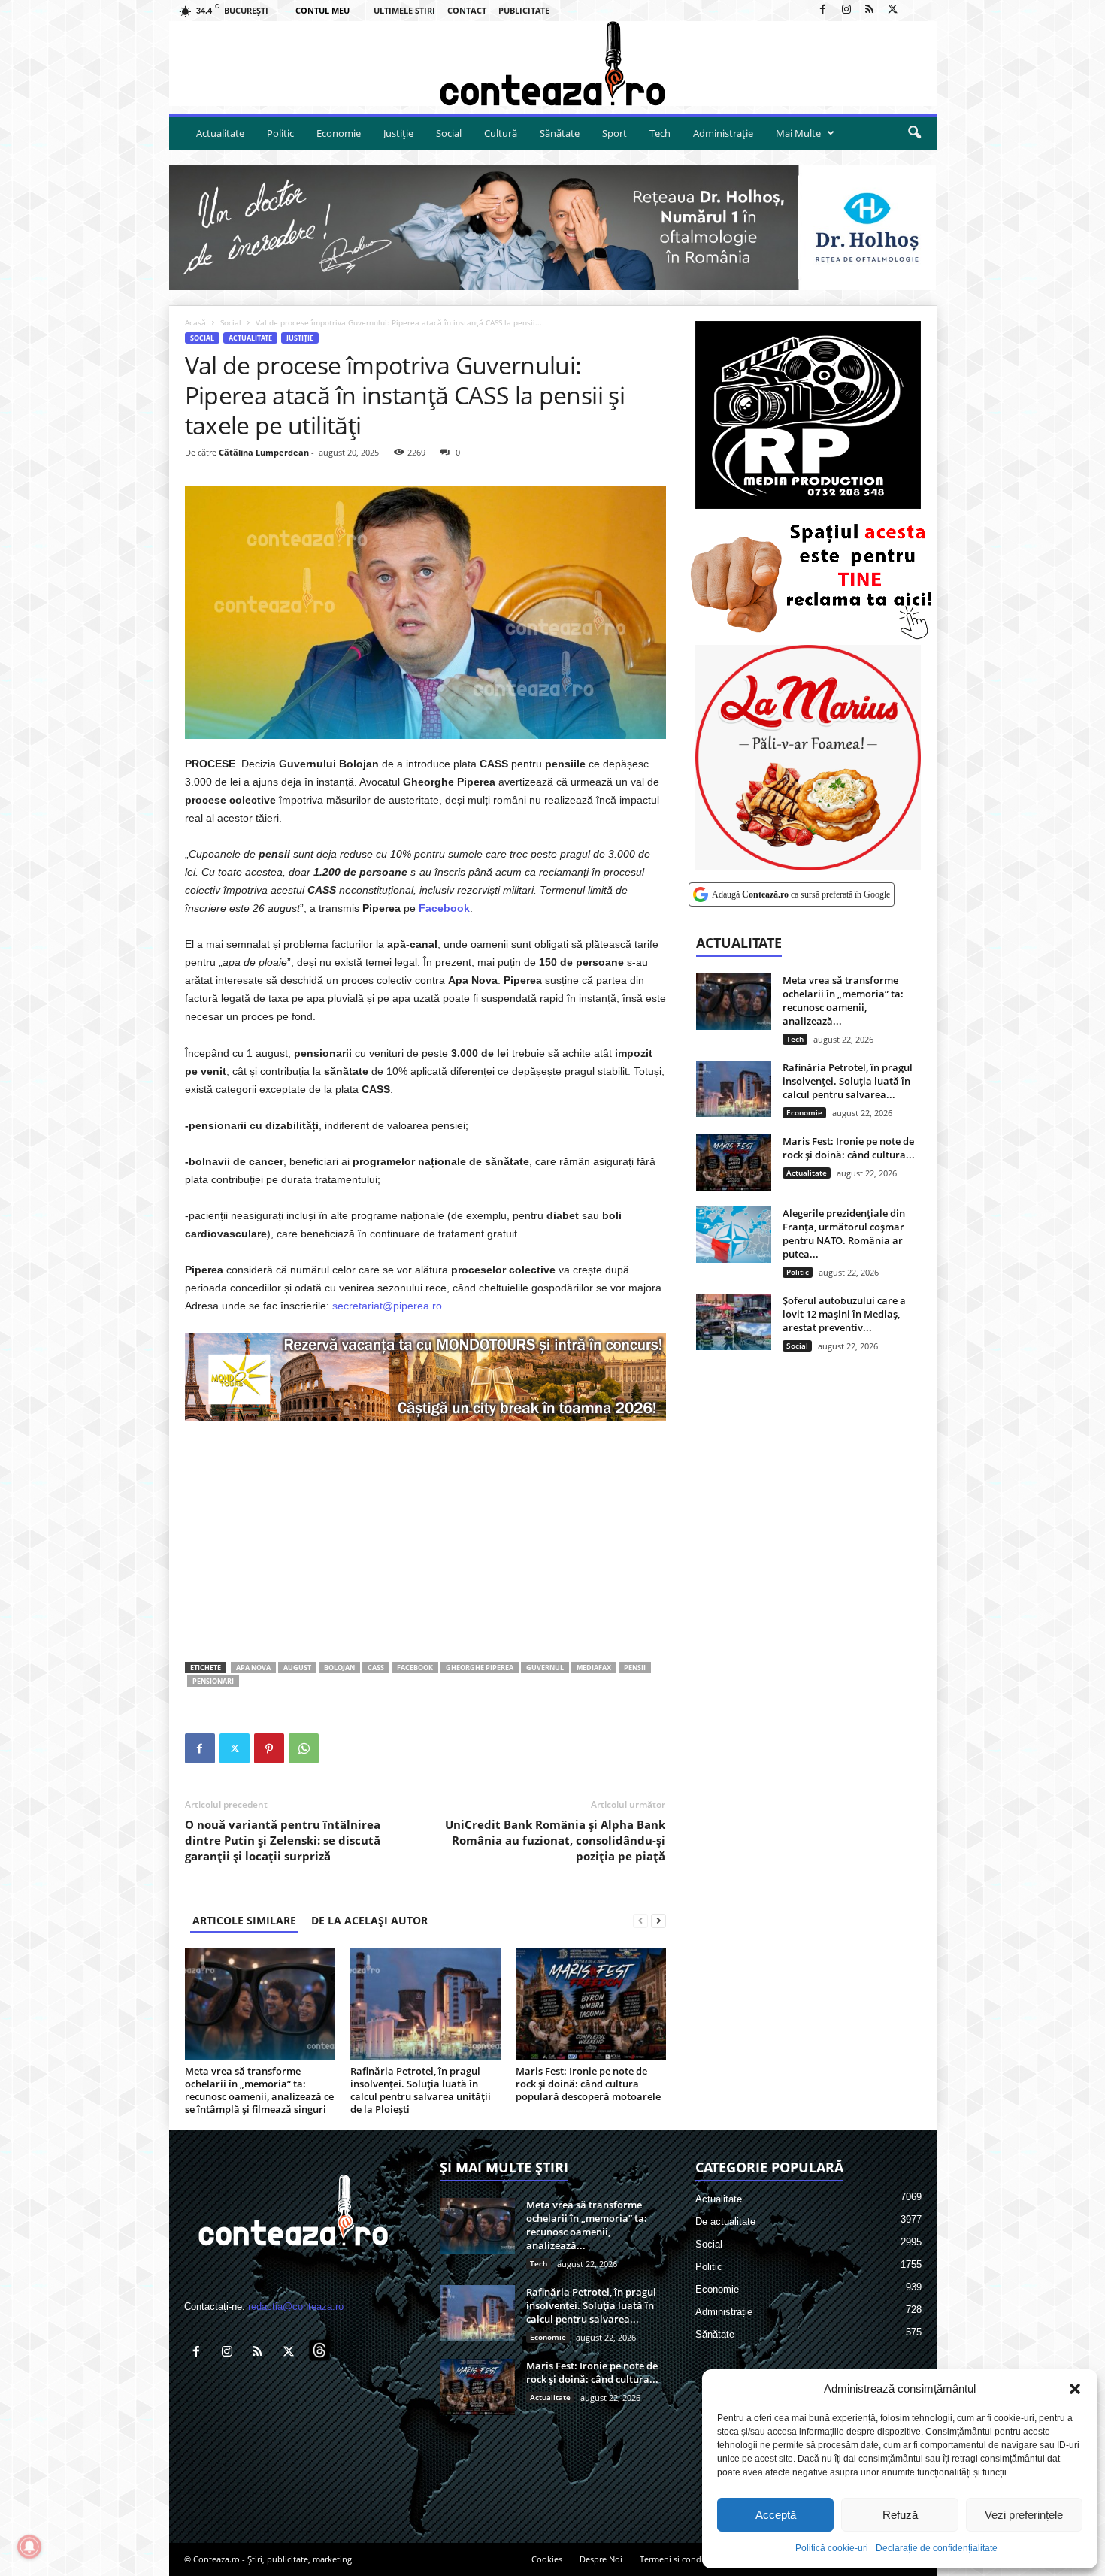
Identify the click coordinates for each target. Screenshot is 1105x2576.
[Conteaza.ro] (553, 64)
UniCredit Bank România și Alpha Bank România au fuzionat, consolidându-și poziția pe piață (555, 1840)
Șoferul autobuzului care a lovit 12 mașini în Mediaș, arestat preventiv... (844, 1314)
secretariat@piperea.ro (387, 1306)
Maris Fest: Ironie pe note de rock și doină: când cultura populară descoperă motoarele (588, 2084)
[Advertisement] (425, 1541)
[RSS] (870, 10)
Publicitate (524, 10)
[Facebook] (823, 10)
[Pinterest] (269, 1748)
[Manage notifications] (29, 2547)
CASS (376, 1668)
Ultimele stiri (404, 10)
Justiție (398, 133)
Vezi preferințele (1024, 2515)
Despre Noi (601, 2559)
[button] (1075, 2389)
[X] (893, 10)
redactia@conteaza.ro (296, 2307)
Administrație (723, 133)
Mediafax (594, 1668)
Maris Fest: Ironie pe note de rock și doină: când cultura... (849, 1148)
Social (449, 133)
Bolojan (339, 1668)
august (297, 1668)
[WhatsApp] (304, 1748)
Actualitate (220, 133)
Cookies (547, 2559)
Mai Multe (798, 133)
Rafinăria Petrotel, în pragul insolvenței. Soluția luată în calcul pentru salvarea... (848, 1081)
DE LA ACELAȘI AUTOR (369, 1920)
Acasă (195, 322)
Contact (467, 10)
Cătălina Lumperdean (264, 452)
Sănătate (560, 133)
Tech (660, 133)
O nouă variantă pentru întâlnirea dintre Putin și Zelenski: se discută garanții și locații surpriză (283, 1840)
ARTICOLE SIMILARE (244, 1920)
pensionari (213, 1681)
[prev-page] (640, 1920)
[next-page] (658, 1920)
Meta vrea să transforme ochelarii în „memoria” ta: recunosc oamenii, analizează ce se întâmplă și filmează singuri (259, 2090)
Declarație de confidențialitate (937, 2548)
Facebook (415, 1668)
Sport (615, 133)
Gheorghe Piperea (480, 1668)
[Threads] (916, 10)
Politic (280, 133)
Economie (339, 133)
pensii (635, 1668)
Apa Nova (253, 1668)
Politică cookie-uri (832, 2548)
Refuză (900, 2515)
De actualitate (725, 2222)
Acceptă (776, 2515)
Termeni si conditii (675, 2559)
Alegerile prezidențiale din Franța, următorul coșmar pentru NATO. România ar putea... (844, 1234)
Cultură (501, 133)
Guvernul (545, 1668)
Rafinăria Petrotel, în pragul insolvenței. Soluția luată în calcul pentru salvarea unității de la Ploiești (421, 2090)
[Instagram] (846, 10)
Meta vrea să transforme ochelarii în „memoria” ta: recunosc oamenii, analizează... (843, 1000)
